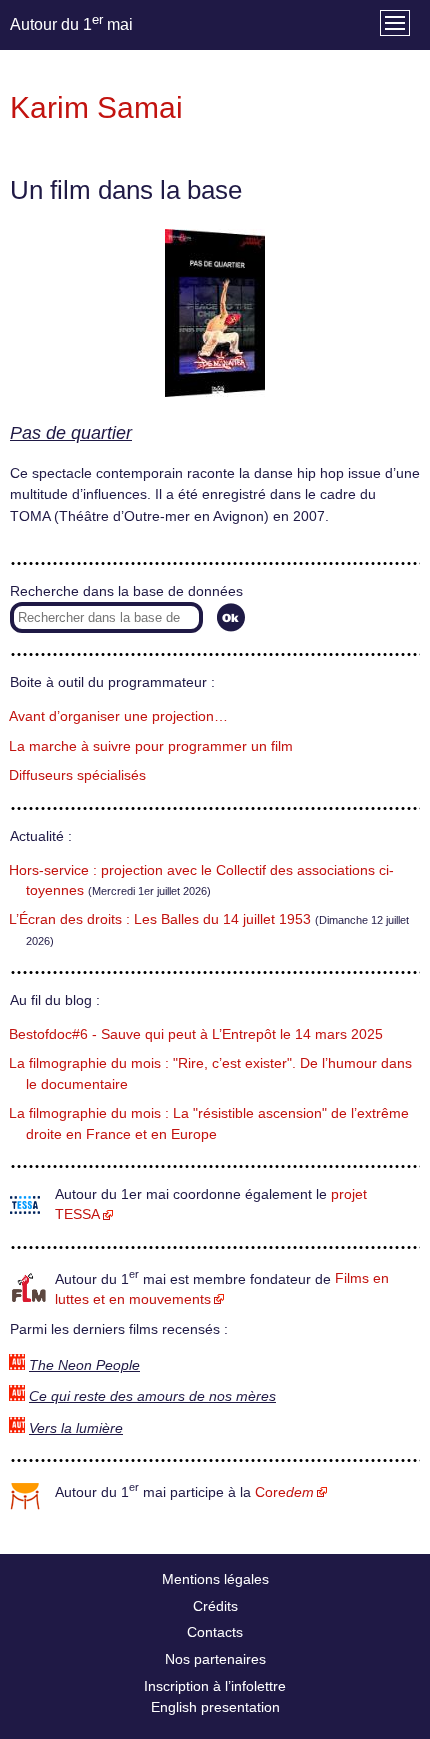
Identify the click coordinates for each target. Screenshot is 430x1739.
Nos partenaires (215, 1659)
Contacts (215, 1632)
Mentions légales (215, 1579)
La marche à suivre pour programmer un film (151, 746)
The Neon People (84, 1365)
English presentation (215, 1707)
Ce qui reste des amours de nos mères (152, 1396)
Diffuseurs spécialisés (77, 775)
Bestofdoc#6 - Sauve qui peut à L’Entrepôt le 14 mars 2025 (196, 1034)
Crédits (215, 1606)
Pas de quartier (71, 433)
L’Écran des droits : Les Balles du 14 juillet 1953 (160, 919)
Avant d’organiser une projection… (118, 716)
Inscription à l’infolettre (215, 1686)
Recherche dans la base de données (126, 591)
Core (284, 1492)
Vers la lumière (76, 1428)
